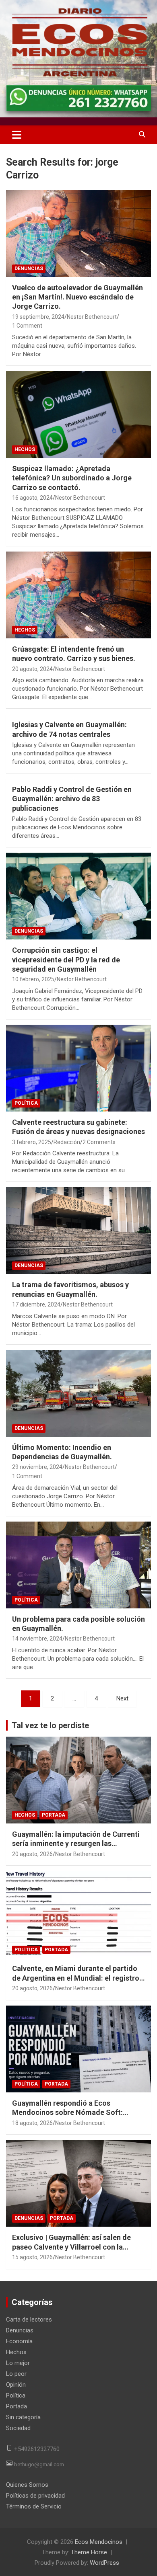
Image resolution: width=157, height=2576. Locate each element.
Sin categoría (23, 2417)
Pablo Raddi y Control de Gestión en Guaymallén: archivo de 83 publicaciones (72, 799)
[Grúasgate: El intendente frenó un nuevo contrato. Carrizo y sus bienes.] (78, 595)
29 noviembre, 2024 (37, 1467)
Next (122, 1698)
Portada (54, 1815)
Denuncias (29, 269)
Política (26, 1103)
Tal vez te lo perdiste (50, 1725)
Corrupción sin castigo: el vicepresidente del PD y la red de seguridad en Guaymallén (66, 960)
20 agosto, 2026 (32, 1854)
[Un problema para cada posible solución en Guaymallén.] (78, 1565)
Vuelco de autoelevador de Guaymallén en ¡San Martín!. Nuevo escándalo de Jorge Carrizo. (77, 297)
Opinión (16, 2385)
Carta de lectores (29, 2320)
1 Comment (27, 326)
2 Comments (99, 1142)
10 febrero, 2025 (33, 979)
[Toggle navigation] (17, 135)
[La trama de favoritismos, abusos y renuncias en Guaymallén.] (78, 1231)
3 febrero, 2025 (32, 1142)
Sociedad (18, 2428)
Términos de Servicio (34, 2506)
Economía (19, 2341)
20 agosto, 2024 (32, 669)
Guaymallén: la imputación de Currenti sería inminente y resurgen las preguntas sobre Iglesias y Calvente (76, 1844)
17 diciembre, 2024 (36, 1304)
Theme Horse (89, 2552)
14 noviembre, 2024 (37, 1639)
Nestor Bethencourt (92, 317)
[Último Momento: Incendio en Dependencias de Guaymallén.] (78, 1393)
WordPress (104, 2563)
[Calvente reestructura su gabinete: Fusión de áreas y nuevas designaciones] (78, 1068)
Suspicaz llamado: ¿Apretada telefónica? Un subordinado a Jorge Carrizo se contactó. (72, 478)
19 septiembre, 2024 (38, 317)
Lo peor (16, 2374)
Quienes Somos (27, 2485)
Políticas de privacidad (35, 2496)
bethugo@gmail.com (39, 2464)
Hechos (25, 449)
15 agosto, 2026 (32, 2257)
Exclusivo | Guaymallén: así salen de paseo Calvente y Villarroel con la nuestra (71, 2247)
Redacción (67, 1142)
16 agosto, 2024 (32, 498)
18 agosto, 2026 (32, 2123)
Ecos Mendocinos (99, 2542)
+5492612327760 (37, 2449)
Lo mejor (18, 2363)
